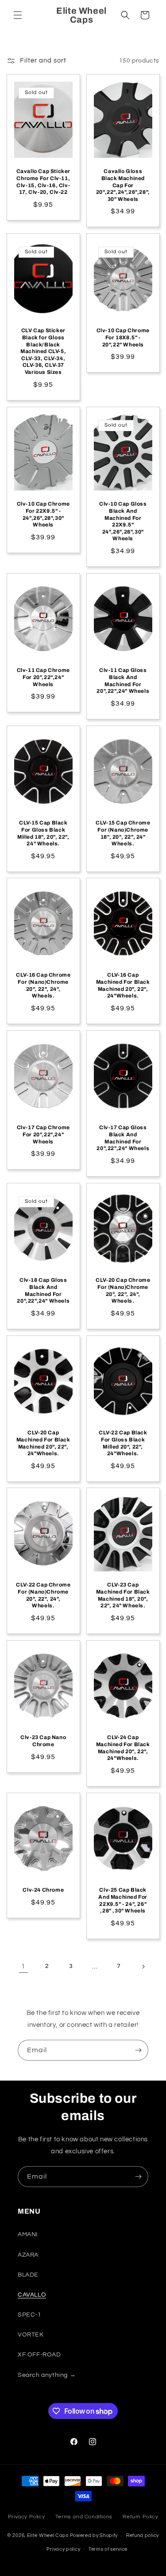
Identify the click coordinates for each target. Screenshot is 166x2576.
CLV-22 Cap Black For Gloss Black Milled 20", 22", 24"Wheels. (123, 1443)
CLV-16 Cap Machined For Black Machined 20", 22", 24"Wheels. (123, 986)
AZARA (28, 2255)
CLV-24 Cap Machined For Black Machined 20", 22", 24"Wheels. (123, 1748)
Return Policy (140, 2517)
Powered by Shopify (94, 2535)
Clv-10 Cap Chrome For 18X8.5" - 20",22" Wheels (123, 338)
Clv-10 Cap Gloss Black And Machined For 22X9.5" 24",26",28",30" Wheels (123, 521)
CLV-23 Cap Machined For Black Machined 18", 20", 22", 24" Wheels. (123, 1596)
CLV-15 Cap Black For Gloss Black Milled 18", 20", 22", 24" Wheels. (43, 833)
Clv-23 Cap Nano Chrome (43, 1741)
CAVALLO (32, 2295)
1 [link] (23, 1966)
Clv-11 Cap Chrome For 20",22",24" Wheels (43, 677)
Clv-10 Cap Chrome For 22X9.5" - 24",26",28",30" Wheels (43, 514)
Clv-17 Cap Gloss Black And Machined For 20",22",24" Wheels (123, 1138)
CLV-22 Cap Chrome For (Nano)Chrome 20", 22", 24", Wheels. (43, 1596)
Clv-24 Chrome (43, 1890)
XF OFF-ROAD (39, 2355)
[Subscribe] (138, 2050)
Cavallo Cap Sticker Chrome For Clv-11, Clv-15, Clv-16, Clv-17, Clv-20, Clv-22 (43, 182)
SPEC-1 (30, 2315)
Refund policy (143, 2535)
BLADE (28, 2275)
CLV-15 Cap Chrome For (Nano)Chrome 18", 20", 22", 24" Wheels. (123, 833)
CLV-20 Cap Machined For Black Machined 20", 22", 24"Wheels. (43, 1443)
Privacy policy (63, 2549)
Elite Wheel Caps (48, 2535)
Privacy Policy (26, 2517)
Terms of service (108, 2549)
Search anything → (47, 2375)
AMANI (28, 2234)
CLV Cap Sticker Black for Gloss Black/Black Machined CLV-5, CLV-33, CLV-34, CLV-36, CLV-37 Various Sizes (43, 352)
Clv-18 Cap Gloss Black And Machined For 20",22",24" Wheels (43, 1290)
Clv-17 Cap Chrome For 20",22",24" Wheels (43, 1134)
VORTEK (31, 2335)
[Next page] (143, 1967)
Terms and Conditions (84, 2517)
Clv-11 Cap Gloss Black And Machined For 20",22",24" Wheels (123, 681)
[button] (18, 15)
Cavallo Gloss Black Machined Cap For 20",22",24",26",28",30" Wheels (123, 185)
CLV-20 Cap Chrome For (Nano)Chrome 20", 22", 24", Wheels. (123, 1290)
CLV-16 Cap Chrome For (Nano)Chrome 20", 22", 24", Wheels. (43, 986)
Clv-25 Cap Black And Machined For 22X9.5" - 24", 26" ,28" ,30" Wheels (123, 1900)
